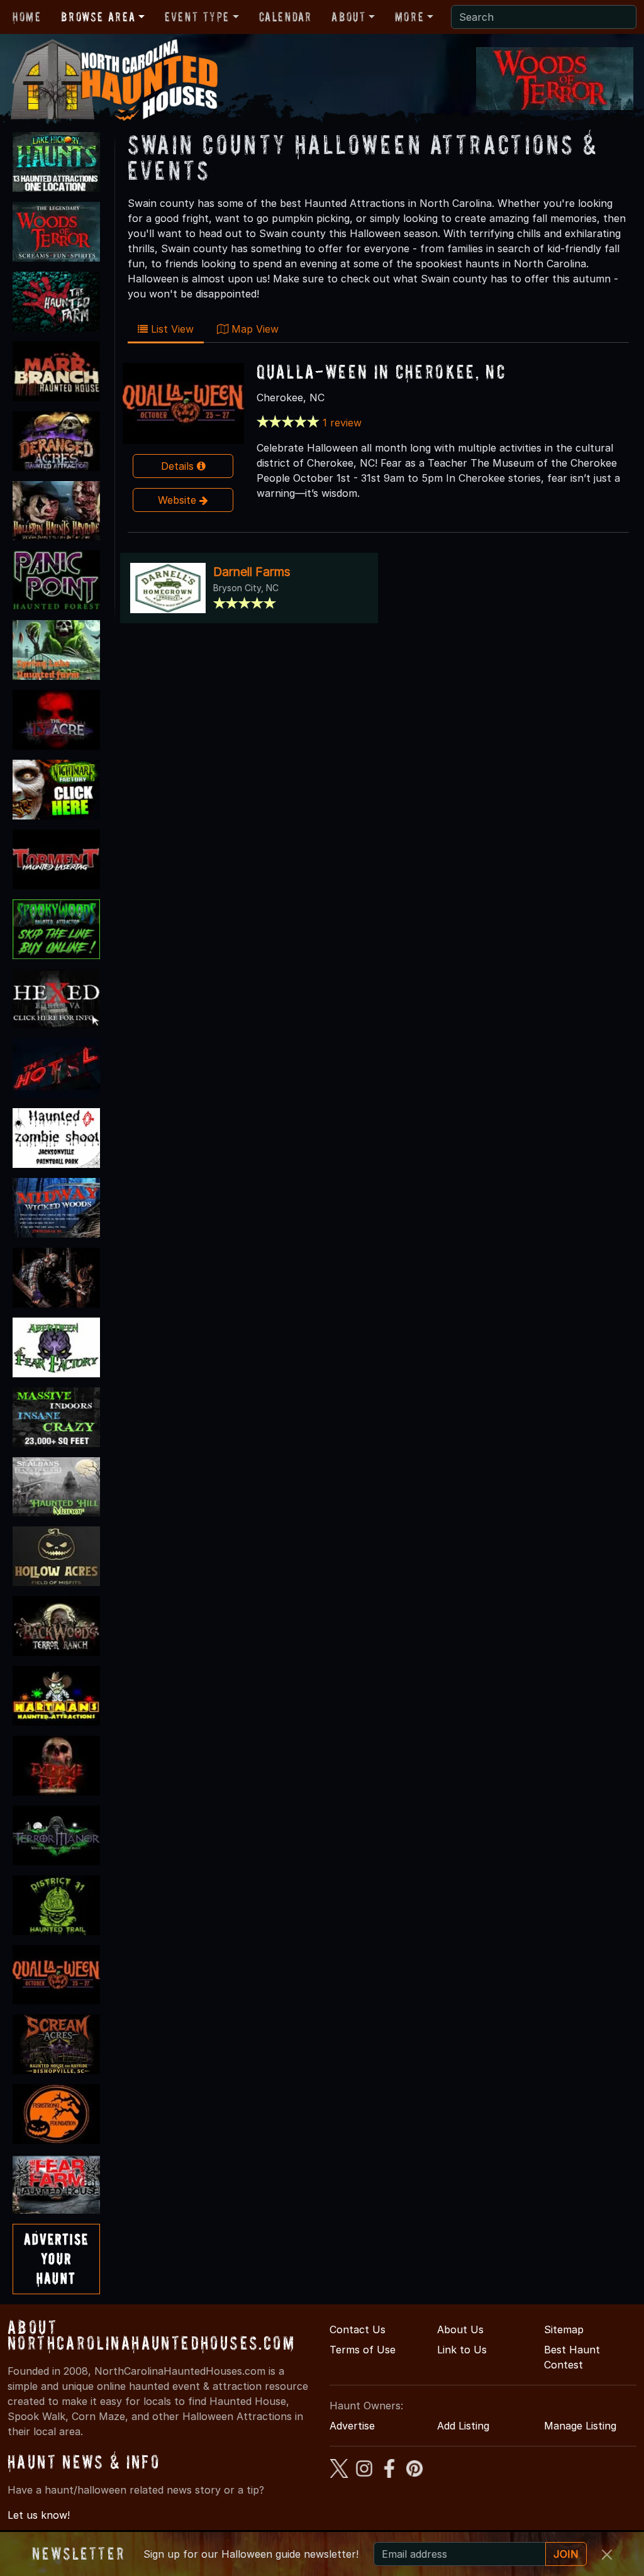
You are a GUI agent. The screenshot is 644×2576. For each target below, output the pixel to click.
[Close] (607, 2555)
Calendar (286, 17)
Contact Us (358, 2329)
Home (27, 17)
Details (179, 466)
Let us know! (39, 2515)
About (348, 17)
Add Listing (463, 2426)
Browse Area (98, 17)
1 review (342, 423)
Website (179, 500)
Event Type (197, 17)
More (409, 17)
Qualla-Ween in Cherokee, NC (381, 371)
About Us (460, 2329)
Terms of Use (363, 2350)
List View (171, 329)
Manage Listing (580, 2426)
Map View (253, 329)
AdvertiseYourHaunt (56, 2259)
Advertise (352, 2426)
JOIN (566, 2554)
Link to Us (462, 2350)
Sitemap (564, 2329)
